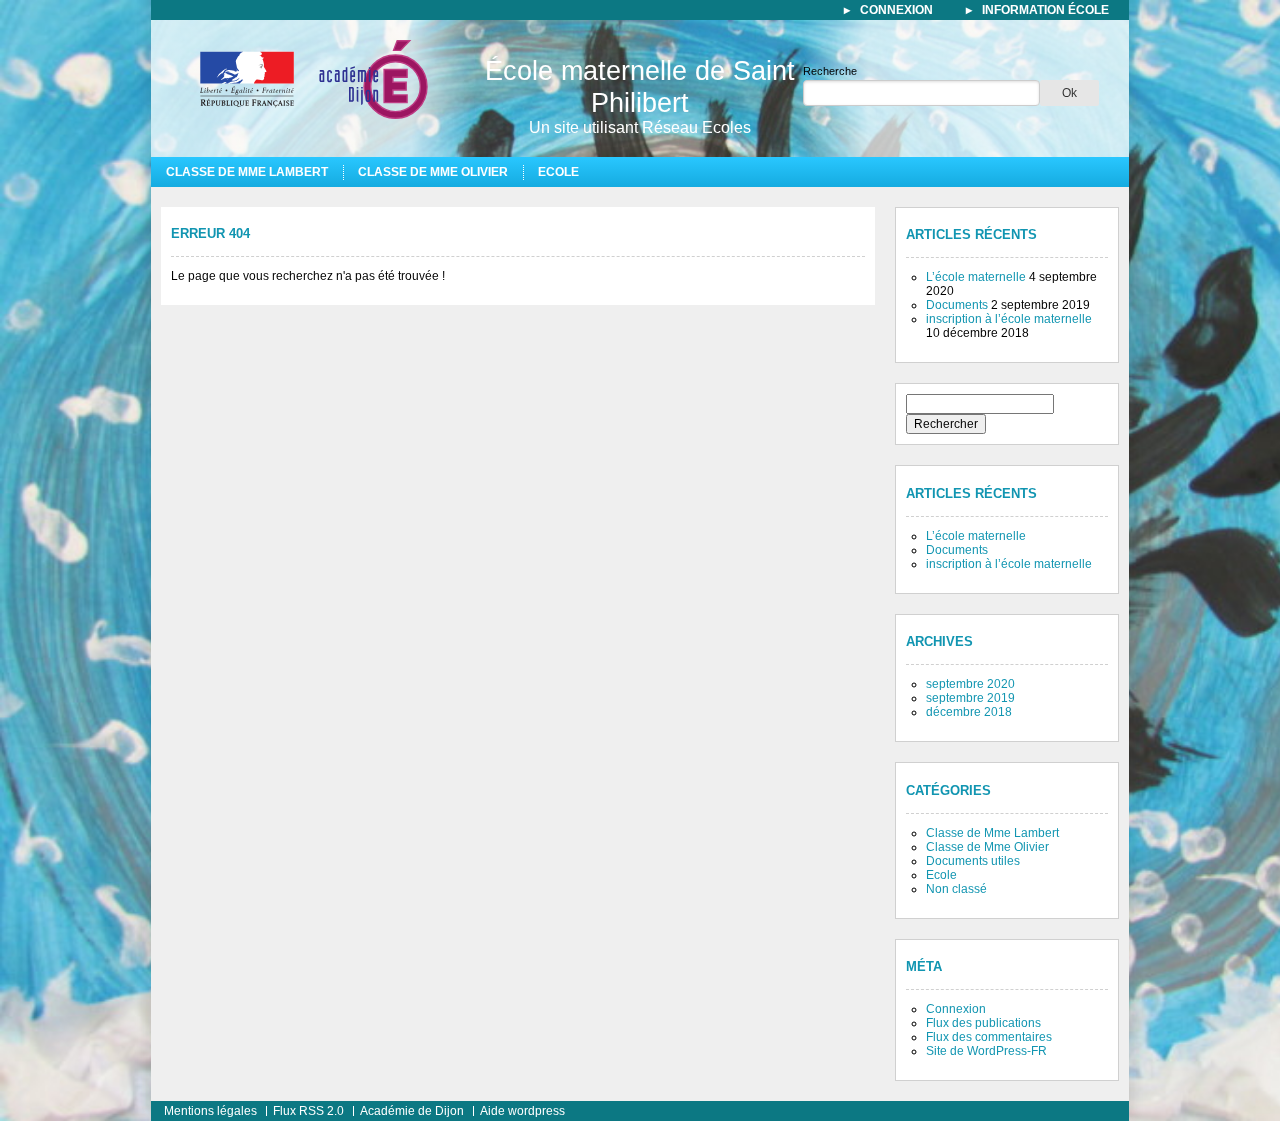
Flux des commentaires (989, 1037)
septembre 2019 (970, 698)
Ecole (558, 172)
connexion (896, 10)
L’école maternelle (976, 277)
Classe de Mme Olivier (433, 172)
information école (1045, 10)
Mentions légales (210, 1111)
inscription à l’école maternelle (1009, 319)
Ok (1069, 93)
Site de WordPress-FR (986, 1051)
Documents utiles (973, 861)
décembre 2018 (969, 712)
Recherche (830, 71)
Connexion (956, 1009)
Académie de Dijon (412, 1111)
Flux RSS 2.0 (308, 1111)
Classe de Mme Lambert (247, 172)
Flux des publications (983, 1023)
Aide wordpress (522, 1111)
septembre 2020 (970, 684)
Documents (957, 305)
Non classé (956, 889)
